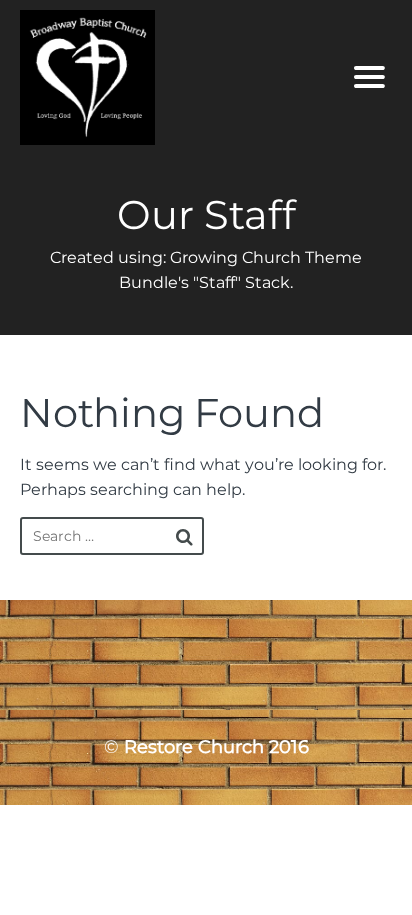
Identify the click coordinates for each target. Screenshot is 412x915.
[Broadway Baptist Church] (157, 77)
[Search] (184, 537)
